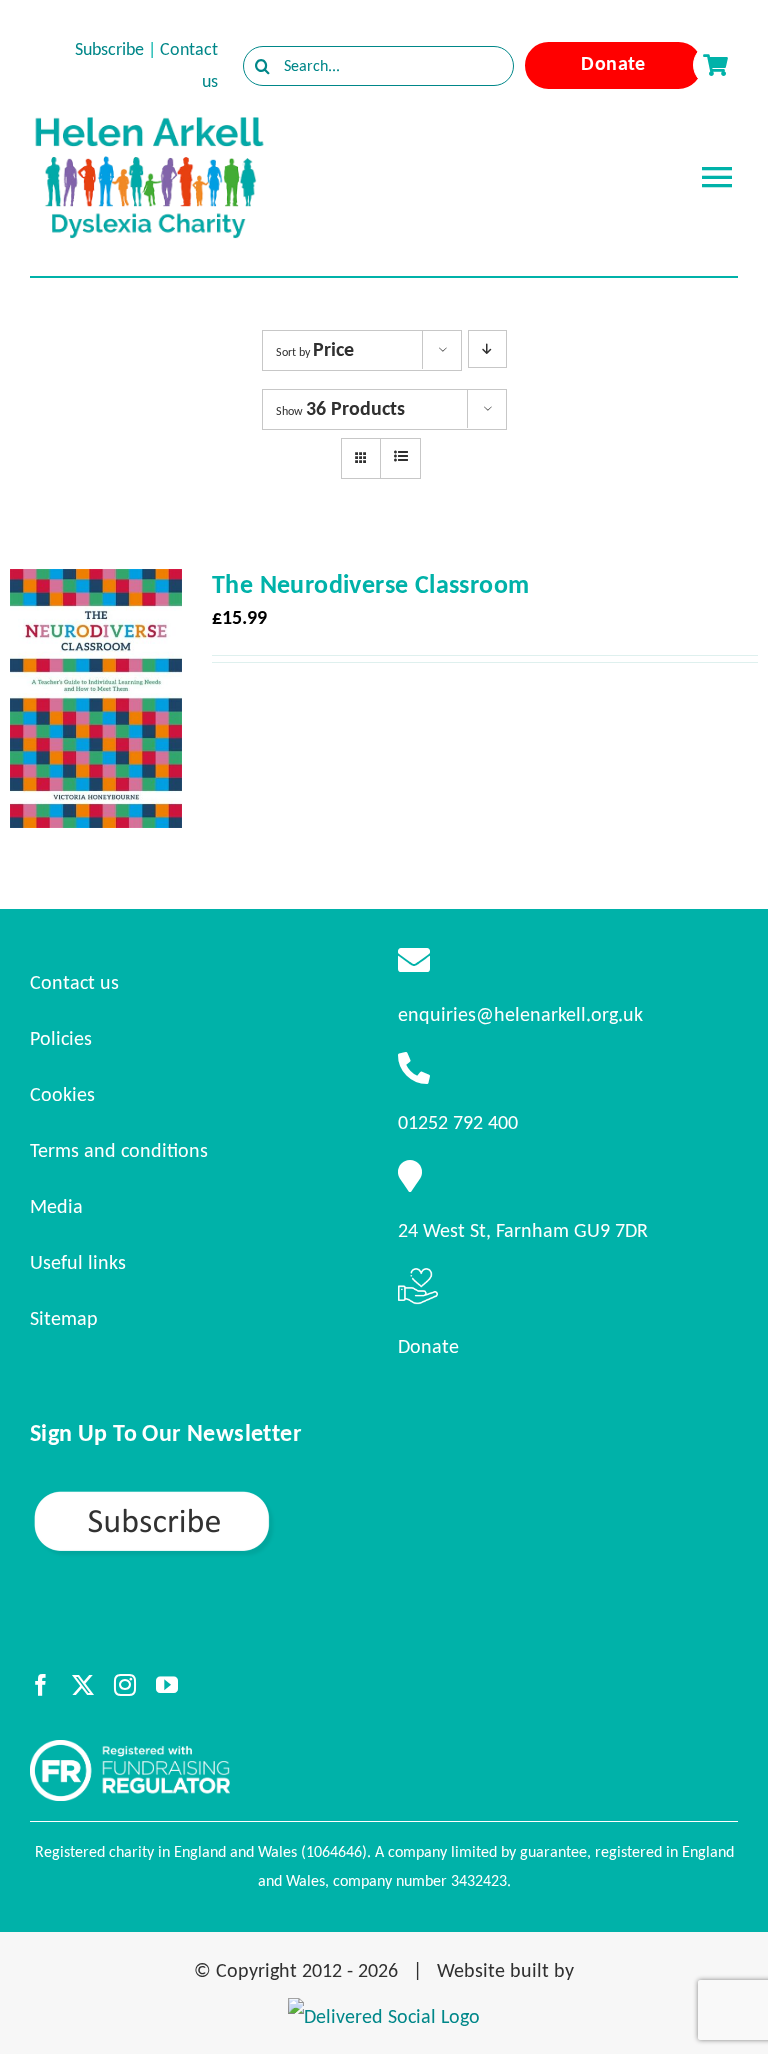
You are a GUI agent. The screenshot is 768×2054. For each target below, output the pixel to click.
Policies (61, 1038)
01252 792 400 (458, 1122)
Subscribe (109, 49)
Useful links (78, 1262)
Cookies (62, 1094)
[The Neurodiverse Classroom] (96, 587)
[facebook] (41, 1685)
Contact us (74, 982)
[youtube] (167, 1685)
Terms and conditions (119, 1150)
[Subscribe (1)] (222, 1497)
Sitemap (64, 1318)
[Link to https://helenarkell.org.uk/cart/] (715, 65)
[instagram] (125, 1685)
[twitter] (83, 1685)
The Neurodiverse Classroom (370, 584)
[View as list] (400, 457)
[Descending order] (487, 349)
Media (56, 1206)
